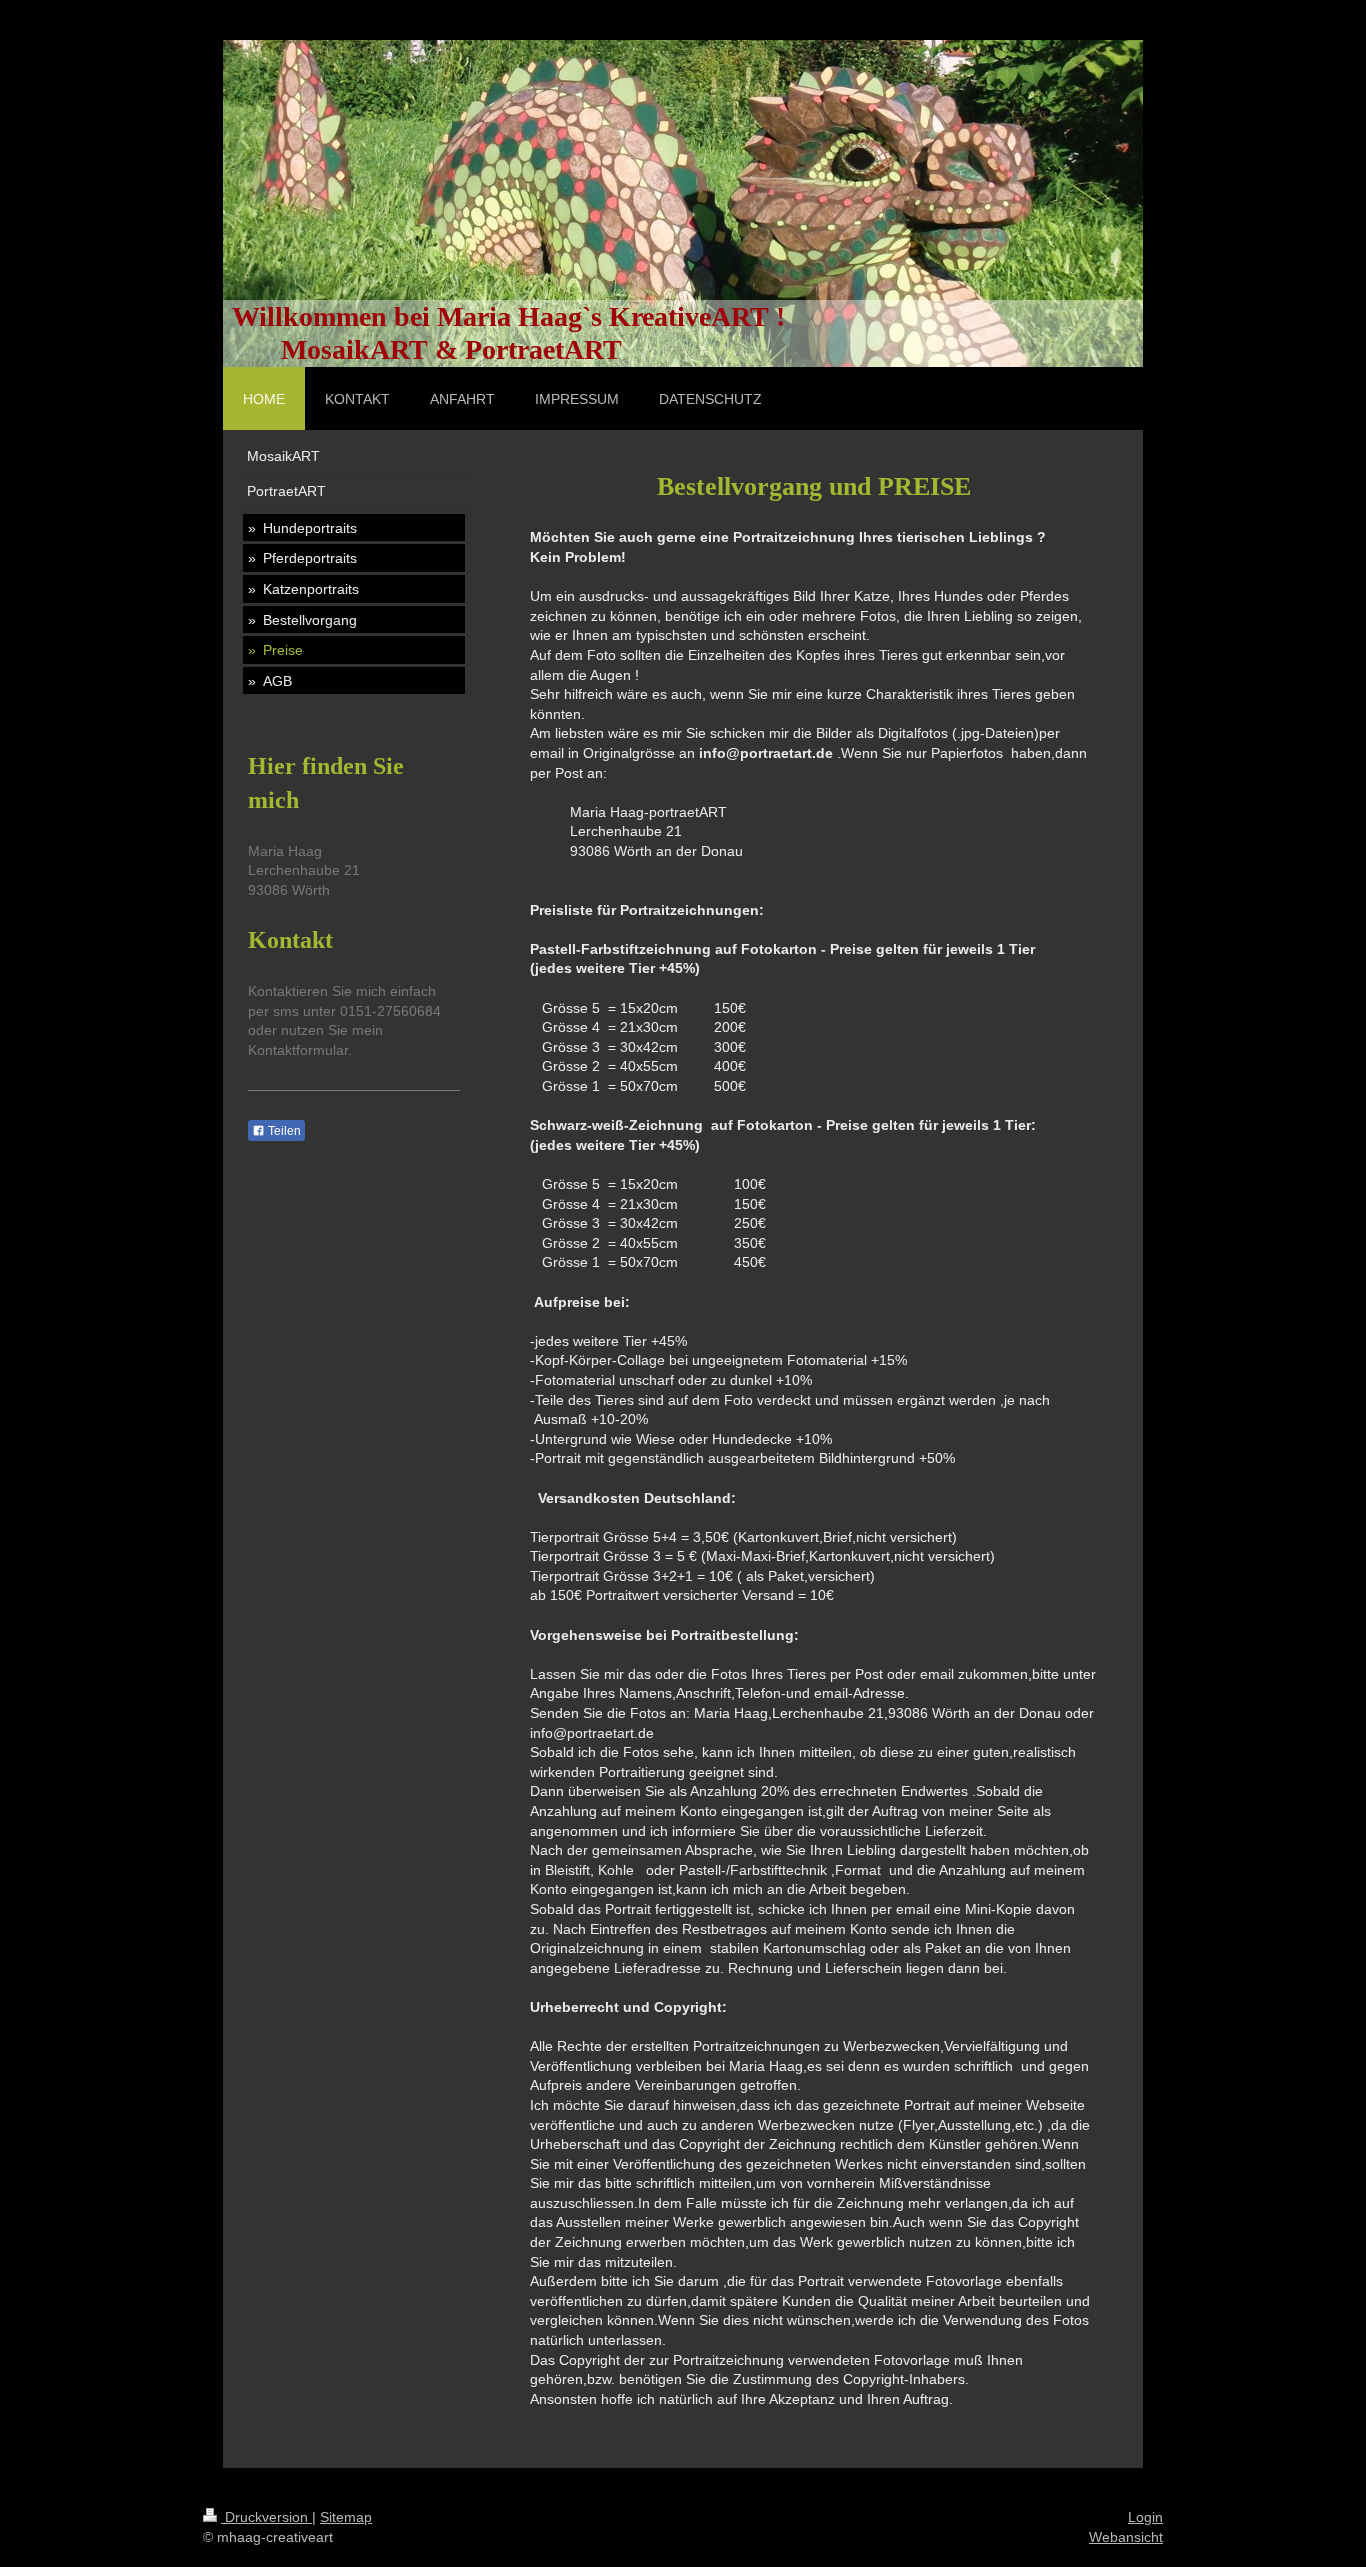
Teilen (283, 1131)
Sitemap (346, 2517)
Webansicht (1126, 2537)
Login (1145, 2517)
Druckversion (266, 2517)
